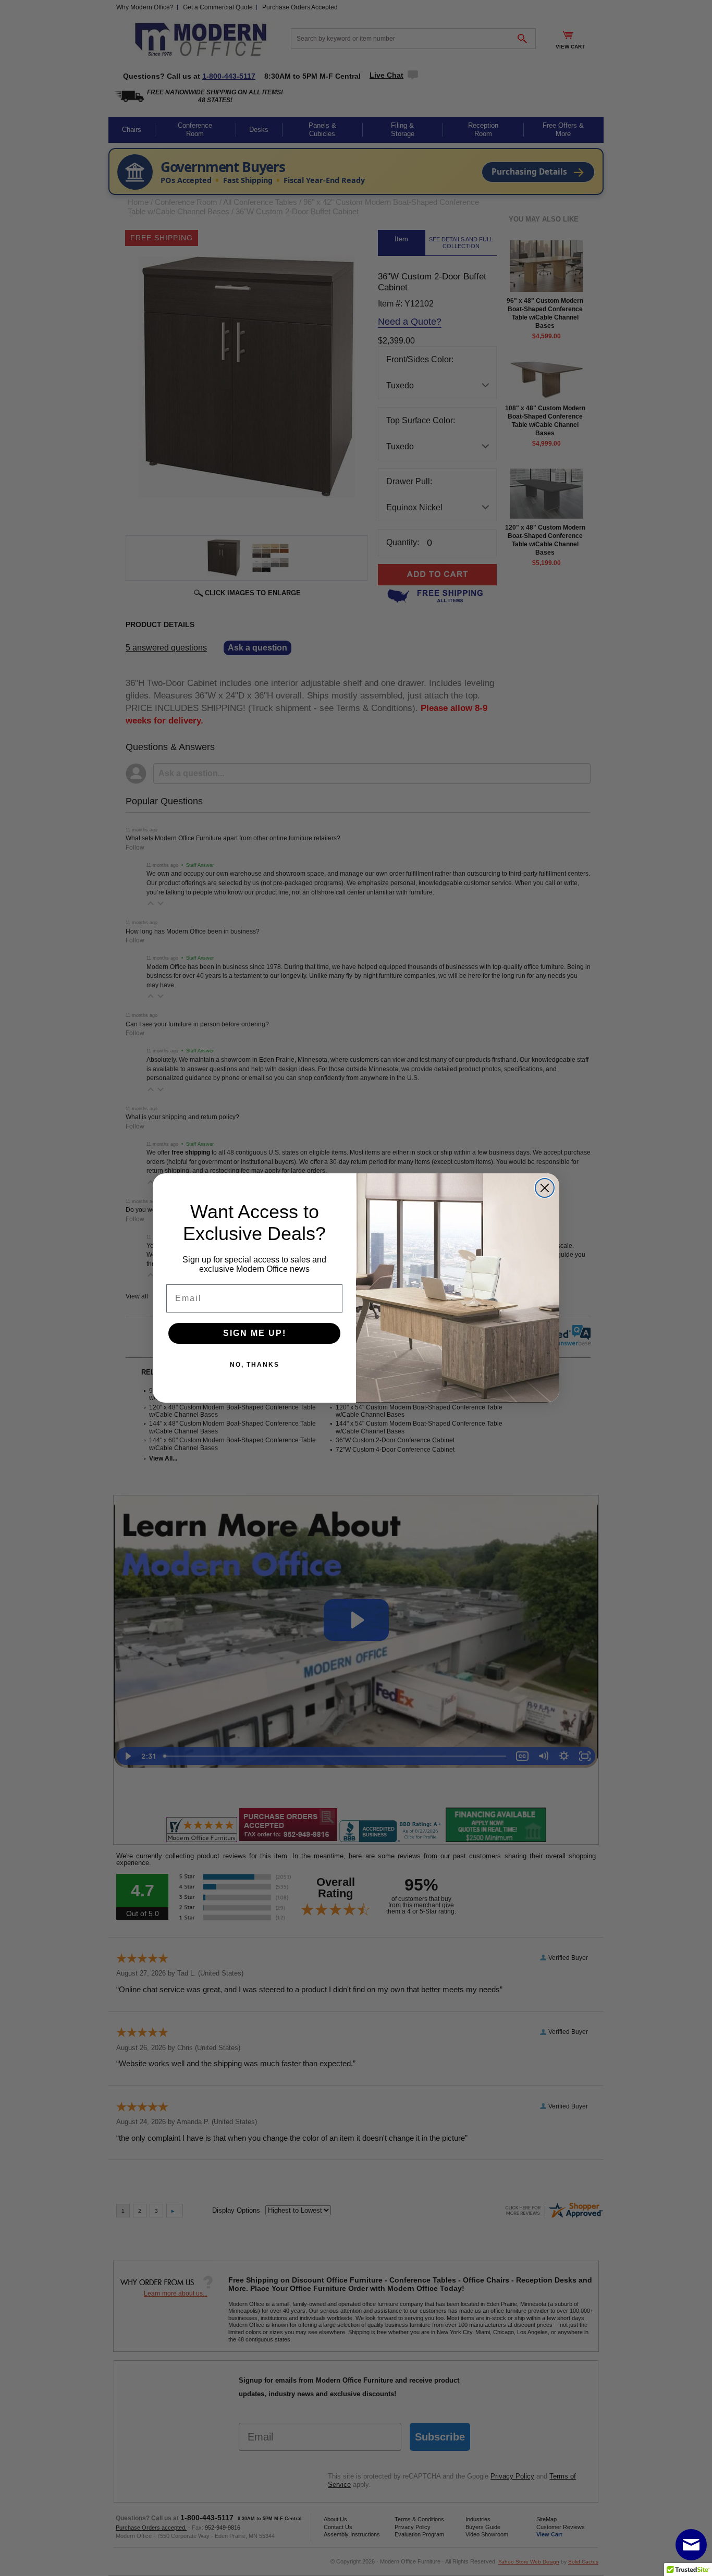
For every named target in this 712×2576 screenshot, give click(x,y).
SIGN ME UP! (255, 1333)
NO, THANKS (255, 1365)
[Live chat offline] (691, 2545)
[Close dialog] (545, 1188)
